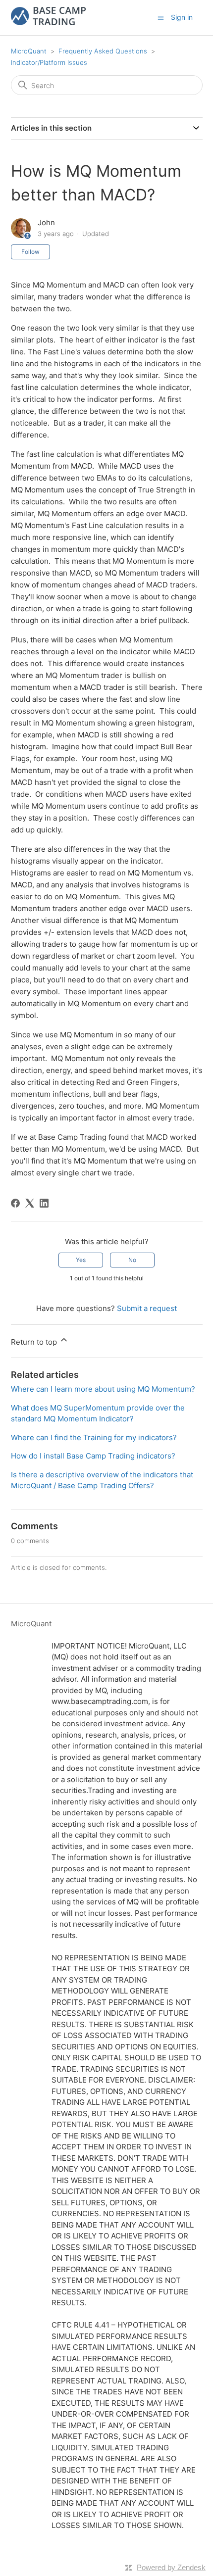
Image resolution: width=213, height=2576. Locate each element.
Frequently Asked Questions (103, 51)
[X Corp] (30, 1203)
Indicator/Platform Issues (49, 62)
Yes (81, 1260)
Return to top (35, 1342)
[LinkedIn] (44, 1203)
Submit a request (147, 1308)
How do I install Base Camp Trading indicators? (93, 1456)
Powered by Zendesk (171, 2567)
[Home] (49, 23)
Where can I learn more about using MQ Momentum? (103, 1389)
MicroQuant (29, 51)
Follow (30, 252)
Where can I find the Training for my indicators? (94, 1437)
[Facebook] (15, 1203)
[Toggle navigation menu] (161, 17)
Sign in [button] (182, 17)
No (132, 1260)
